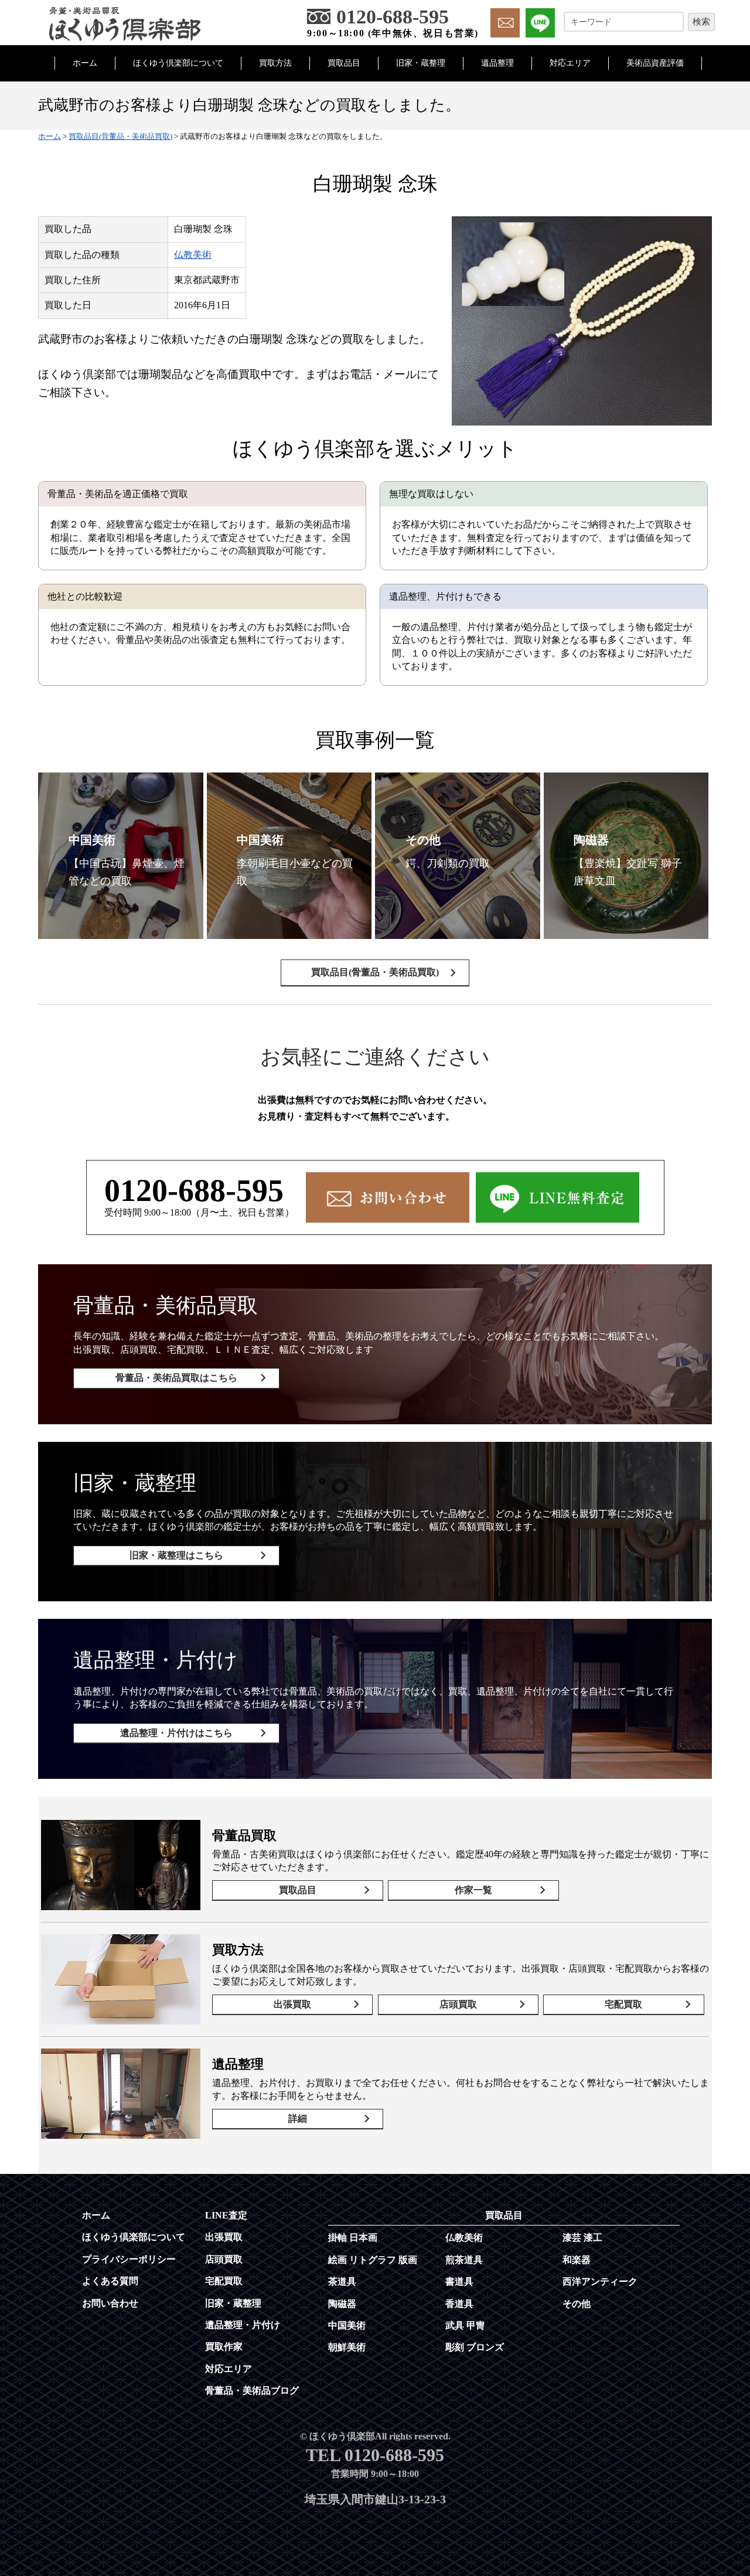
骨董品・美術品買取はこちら (176, 1378)
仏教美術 (193, 255)
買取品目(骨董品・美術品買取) (375, 972)
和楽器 (577, 2260)
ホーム (85, 63)
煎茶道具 (464, 2260)
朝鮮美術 (347, 2347)
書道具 (459, 2281)
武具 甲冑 (465, 2325)
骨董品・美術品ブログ (252, 2390)
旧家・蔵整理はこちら (176, 1555)
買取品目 (344, 63)
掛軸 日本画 (353, 2238)
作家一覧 (473, 1890)
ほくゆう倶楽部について (178, 63)
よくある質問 (110, 2281)
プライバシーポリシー (129, 2259)
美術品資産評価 (655, 63)
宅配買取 (623, 2004)
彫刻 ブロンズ (475, 2347)
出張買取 (292, 2004)
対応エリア (570, 63)
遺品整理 (497, 63)
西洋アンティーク (600, 2281)
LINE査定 (226, 2215)
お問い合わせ (110, 2303)
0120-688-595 (194, 1190)
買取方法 (275, 63)
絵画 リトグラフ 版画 (373, 2260)
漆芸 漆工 (582, 2238)
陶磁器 (342, 2304)
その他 (577, 2304)
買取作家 (224, 2347)
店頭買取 (458, 2004)
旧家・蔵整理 (421, 63)
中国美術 (347, 2325)
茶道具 (342, 2281)
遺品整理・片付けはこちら (176, 1733)
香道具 (459, 2304)
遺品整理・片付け (243, 2325)
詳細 (298, 2119)
